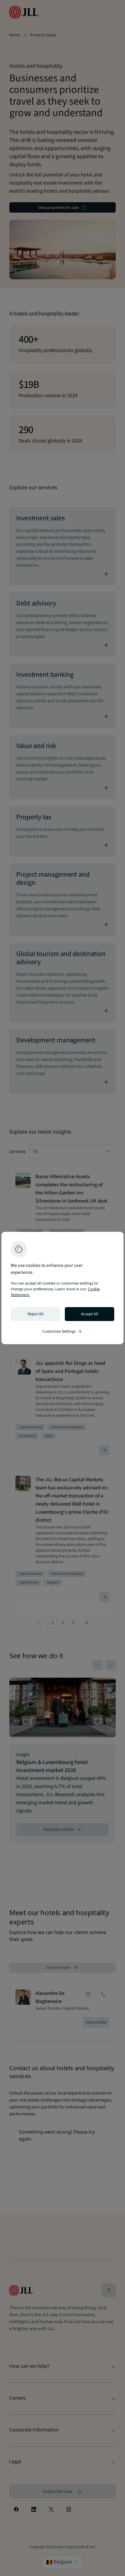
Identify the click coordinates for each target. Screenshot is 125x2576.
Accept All (90, 1314)
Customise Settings (63, 1331)
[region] (63, 1288)
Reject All (36, 1314)
